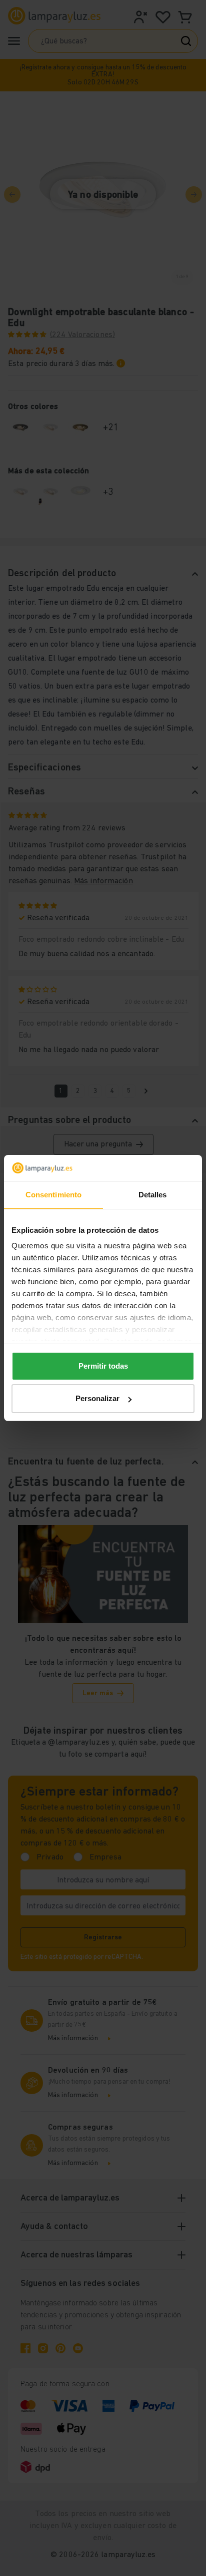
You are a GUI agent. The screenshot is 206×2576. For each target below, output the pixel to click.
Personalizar (97, 1398)
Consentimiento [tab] (53, 1195)
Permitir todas (103, 1366)
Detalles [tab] (153, 1195)
